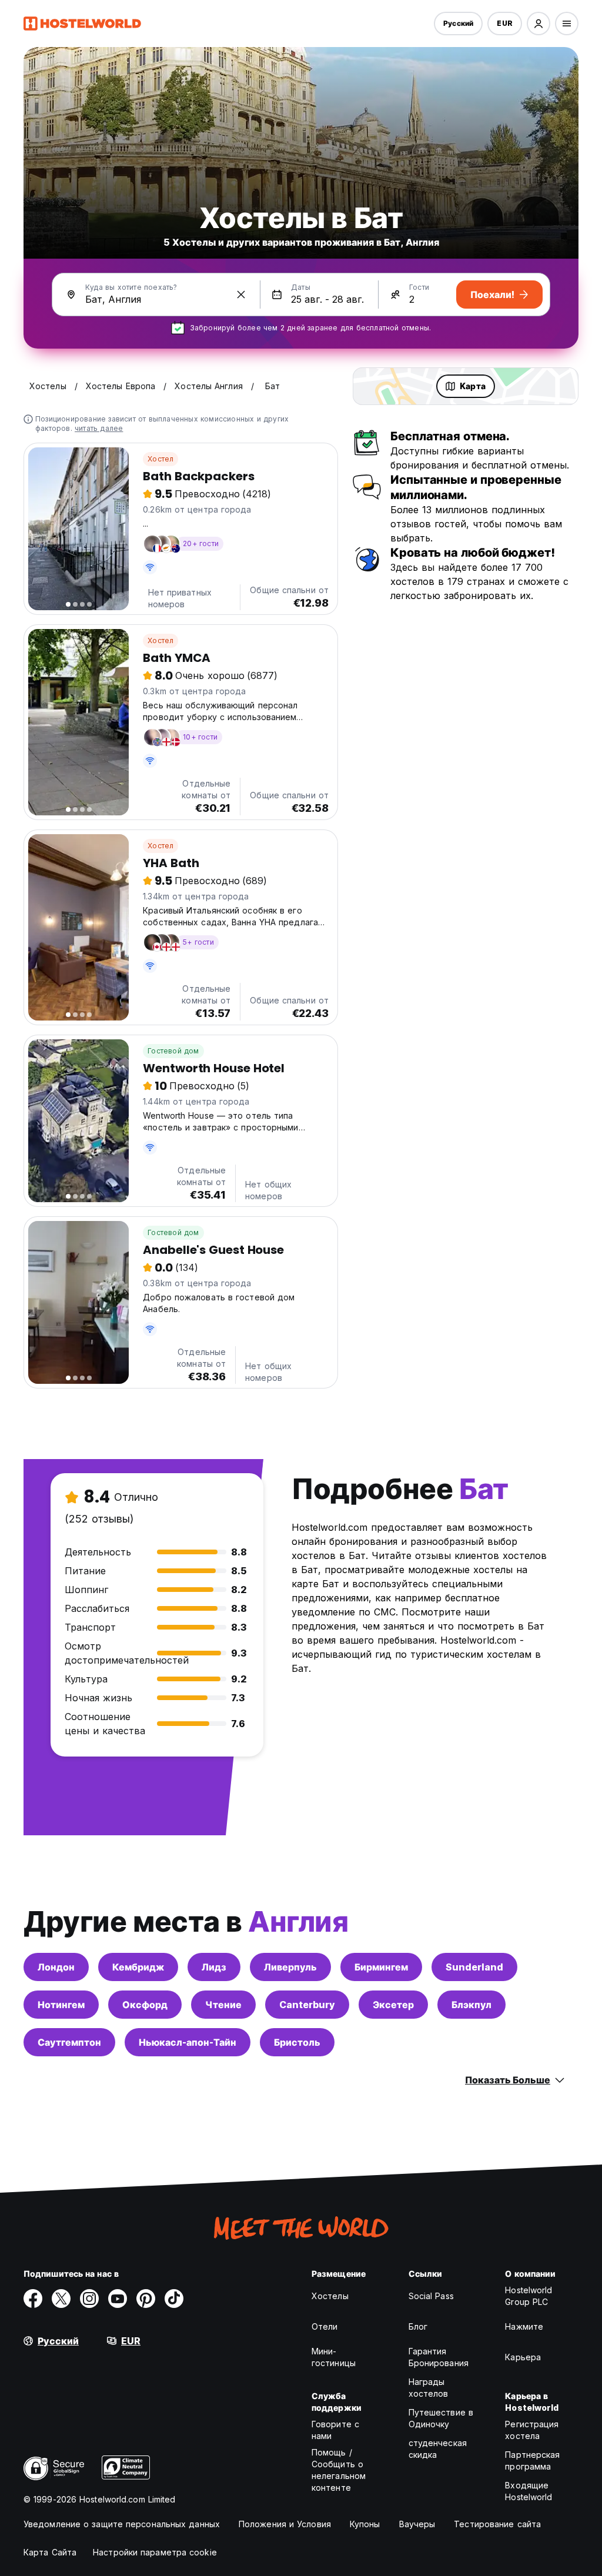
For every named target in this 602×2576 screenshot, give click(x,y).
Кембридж (138, 1967)
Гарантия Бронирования (439, 2357)
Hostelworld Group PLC (529, 2296)
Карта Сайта (50, 2552)
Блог (418, 2326)
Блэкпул (471, 2005)
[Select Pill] (539, 24)
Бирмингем (381, 1967)
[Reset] (241, 295)
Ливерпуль (290, 1967)
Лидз (214, 1967)
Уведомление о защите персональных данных (122, 2524)
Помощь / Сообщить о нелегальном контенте (339, 2470)
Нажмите (524, 2326)
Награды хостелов (429, 2388)
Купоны (365, 2524)
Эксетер (393, 2005)
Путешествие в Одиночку (441, 2418)
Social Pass (431, 2296)
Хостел (160, 459)
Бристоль (297, 2042)
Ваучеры (417, 2524)
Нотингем (61, 2005)
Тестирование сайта (497, 2524)
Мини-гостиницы (334, 2357)
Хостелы (330, 2296)
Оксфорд (145, 2005)
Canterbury (307, 2005)
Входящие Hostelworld (529, 2491)
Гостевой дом (173, 1051)
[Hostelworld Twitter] (61, 2299)
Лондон (56, 1967)
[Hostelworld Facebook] (33, 2299)
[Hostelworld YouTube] (118, 2299)
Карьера (523, 2357)
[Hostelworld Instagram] (89, 2299)
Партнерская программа (532, 2460)
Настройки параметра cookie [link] (155, 2552)
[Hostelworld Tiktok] (174, 2299)
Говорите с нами (335, 2430)
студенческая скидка (438, 2449)
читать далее (99, 428)
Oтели (325, 2326)
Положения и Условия (285, 2524)
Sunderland (474, 1967)
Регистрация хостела (532, 2430)
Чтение (223, 2005)
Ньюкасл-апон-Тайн (188, 2042)
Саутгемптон (69, 2042)
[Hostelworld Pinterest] (146, 2299)
